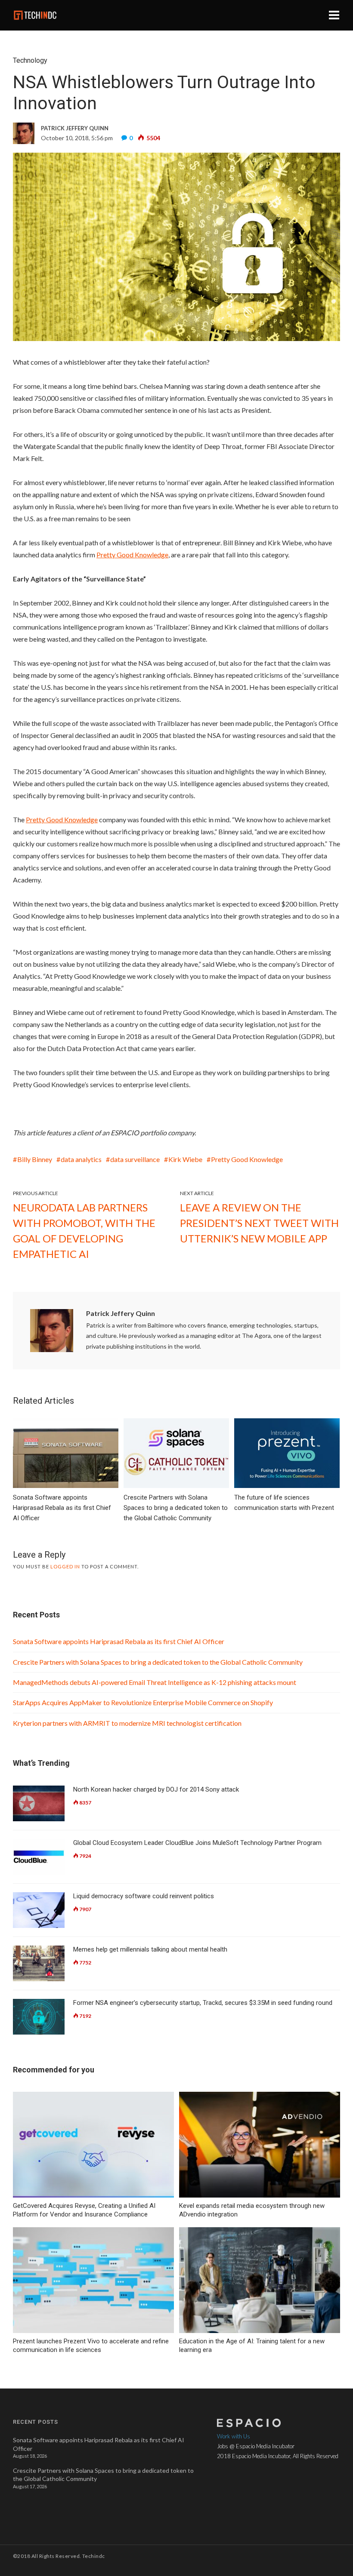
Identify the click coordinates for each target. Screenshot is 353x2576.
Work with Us (234, 2436)
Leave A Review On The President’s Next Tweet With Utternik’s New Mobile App (259, 1223)
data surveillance (135, 1159)
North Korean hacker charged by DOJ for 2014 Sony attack (156, 1789)
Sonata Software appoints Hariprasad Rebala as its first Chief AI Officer (119, 1641)
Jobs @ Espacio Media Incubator (256, 2446)
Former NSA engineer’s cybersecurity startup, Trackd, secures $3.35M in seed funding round (203, 2003)
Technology (30, 60)
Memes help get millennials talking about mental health (150, 1949)
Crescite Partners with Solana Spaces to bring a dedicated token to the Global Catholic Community (158, 1662)
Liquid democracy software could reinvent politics (144, 1896)
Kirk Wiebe (185, 1159)
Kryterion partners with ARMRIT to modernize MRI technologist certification (128, 1723)
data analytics (81, 1159)
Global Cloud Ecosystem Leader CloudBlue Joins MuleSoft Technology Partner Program (197, 1843)
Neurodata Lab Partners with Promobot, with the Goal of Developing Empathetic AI (84, 1231)
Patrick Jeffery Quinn (121, 1313)
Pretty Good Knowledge (247, 1159)
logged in (65, 1566)
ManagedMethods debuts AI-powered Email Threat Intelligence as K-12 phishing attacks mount (155, 1682)
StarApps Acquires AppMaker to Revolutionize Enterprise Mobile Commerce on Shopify (143, 1702)
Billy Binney (35, 1159)
